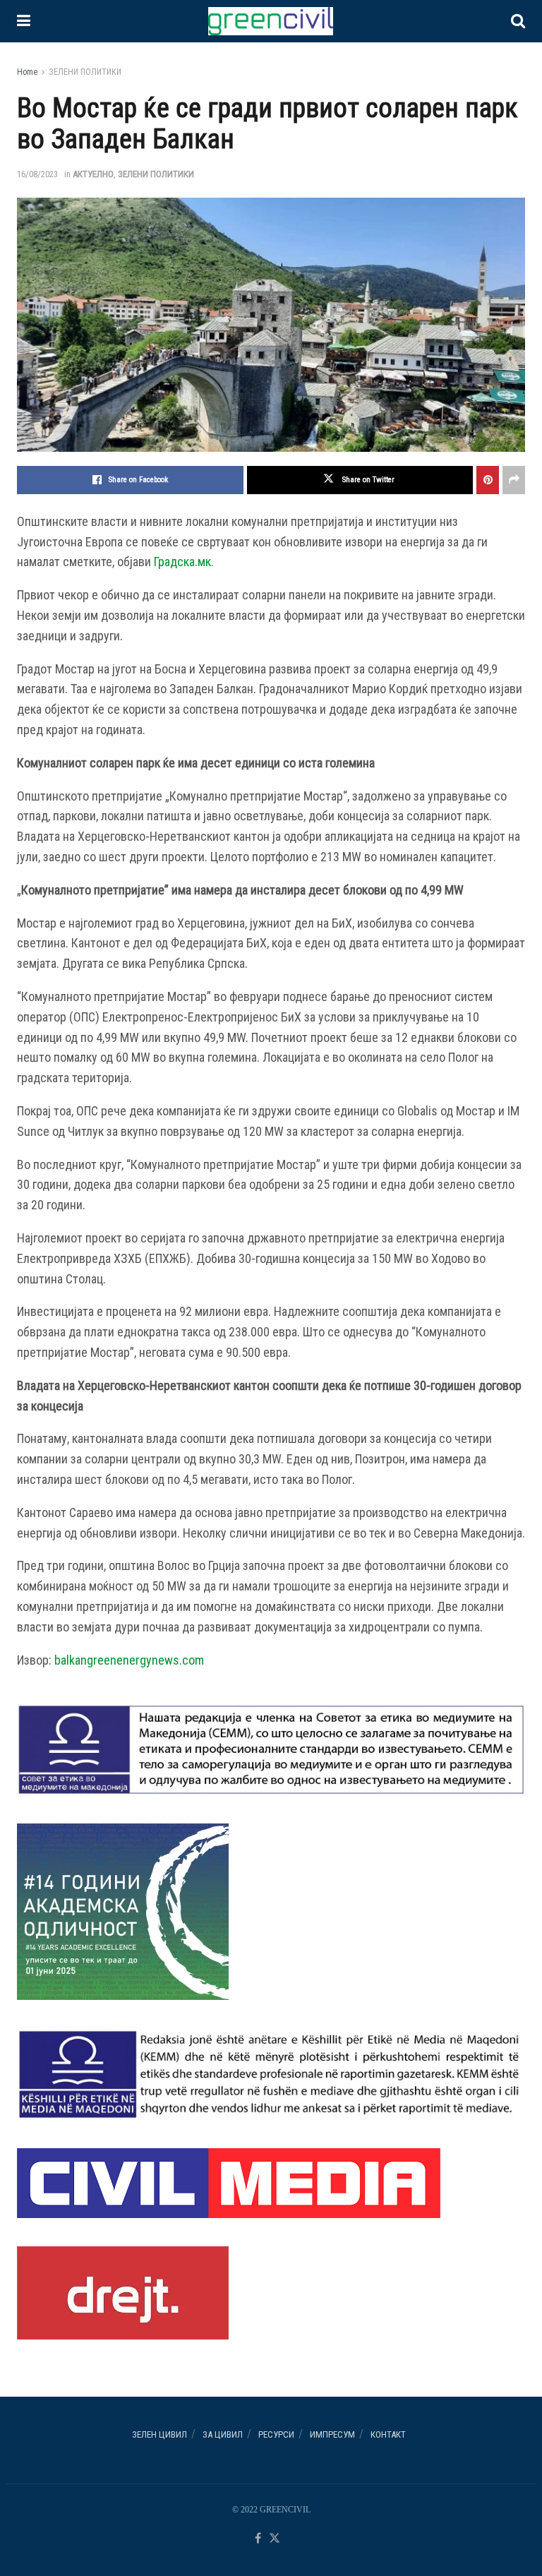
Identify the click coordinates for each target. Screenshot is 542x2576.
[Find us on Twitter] (275, 2539)
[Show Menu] (24, 21)
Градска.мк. (184, 562)
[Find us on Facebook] (258, 2539)
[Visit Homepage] (270, 21)
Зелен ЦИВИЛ (159, 2434)
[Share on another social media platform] (514, 480)
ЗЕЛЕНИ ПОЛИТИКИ (85, 72)
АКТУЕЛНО (93, 174)
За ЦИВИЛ (223, 2434)
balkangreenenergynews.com (129, 1660)
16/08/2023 (37, 174)
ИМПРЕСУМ (332, 2434)
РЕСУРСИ (276, 2434)
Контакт (388, 2434)
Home (27, 72)
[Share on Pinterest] (488, 480)
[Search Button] (518, 21)
